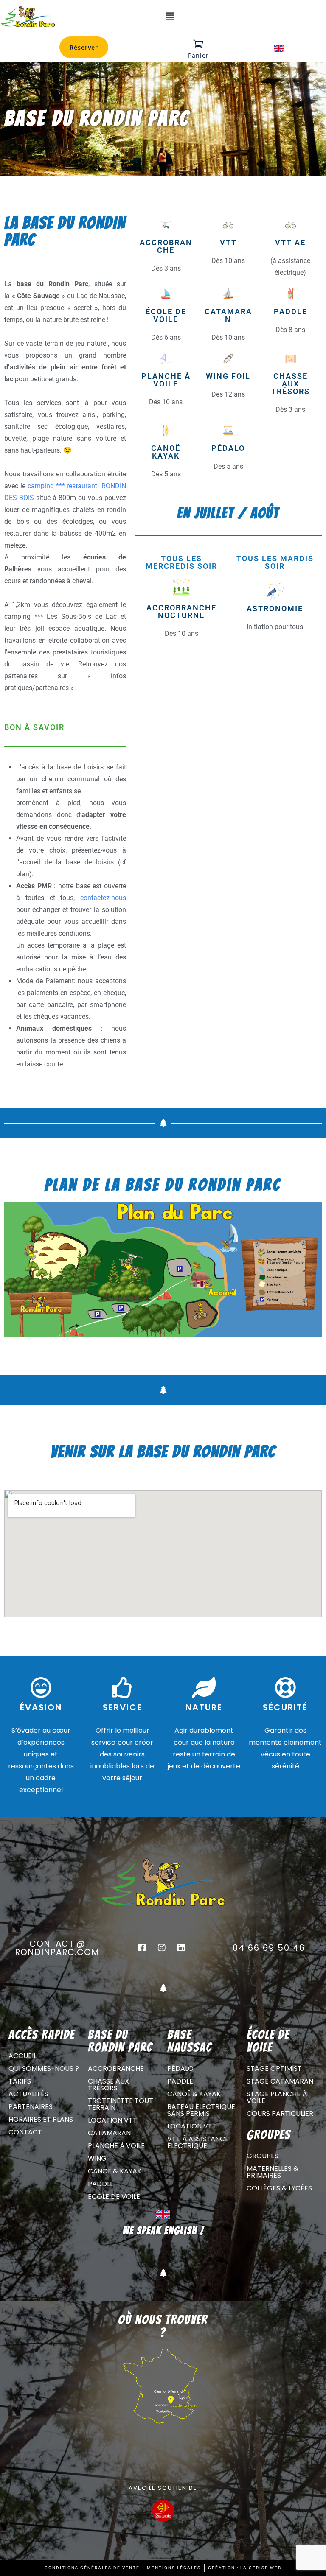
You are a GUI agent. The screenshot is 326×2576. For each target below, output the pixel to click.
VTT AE (290, 242)
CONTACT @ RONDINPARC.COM (57, 1948)
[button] (169, 17)
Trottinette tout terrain (121, 2104)
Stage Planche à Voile (277, 2097)
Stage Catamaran (280, 2081)
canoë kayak (166, 452)
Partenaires (31, 2107)
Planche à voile (116, 2146)
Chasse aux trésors (108, 2085)
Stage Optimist (274, 2068)
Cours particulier (280, 2113)
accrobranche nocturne (181, 611)
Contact (25, 2132)
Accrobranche (116, 2068)
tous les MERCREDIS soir (181, 562)
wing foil (228, 376)
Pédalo (180, 2068)
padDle (291, 312)
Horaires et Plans (41, 2119)
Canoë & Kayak (115, 2171)
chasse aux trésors (291, 384)
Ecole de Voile (114, 2197)
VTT (228, 242)
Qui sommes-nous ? (44, 2068)
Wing (97, 2158)
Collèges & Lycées (279, 2188)
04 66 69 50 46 (269, 1948)
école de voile (166, 315)
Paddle (101, 2184)
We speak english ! (163, 2231)
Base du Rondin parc (120, 2041)
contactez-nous (103, 898)
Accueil (22, 2056)
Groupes (263, 2156)
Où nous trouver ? (163, 2326)
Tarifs (20, 2081)
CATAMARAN (228, 315)
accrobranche (166, 246)
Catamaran (109, 2133)
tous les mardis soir (275, 562)
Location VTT (112, 2120)
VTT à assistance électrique (198, 2142)
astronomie (275, 608)
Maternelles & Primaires (273, 2172)
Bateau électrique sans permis (201, 2110)
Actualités (28, 2094)
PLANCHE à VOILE (166, 380)
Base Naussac (190, 2041)
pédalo (228, 448)
